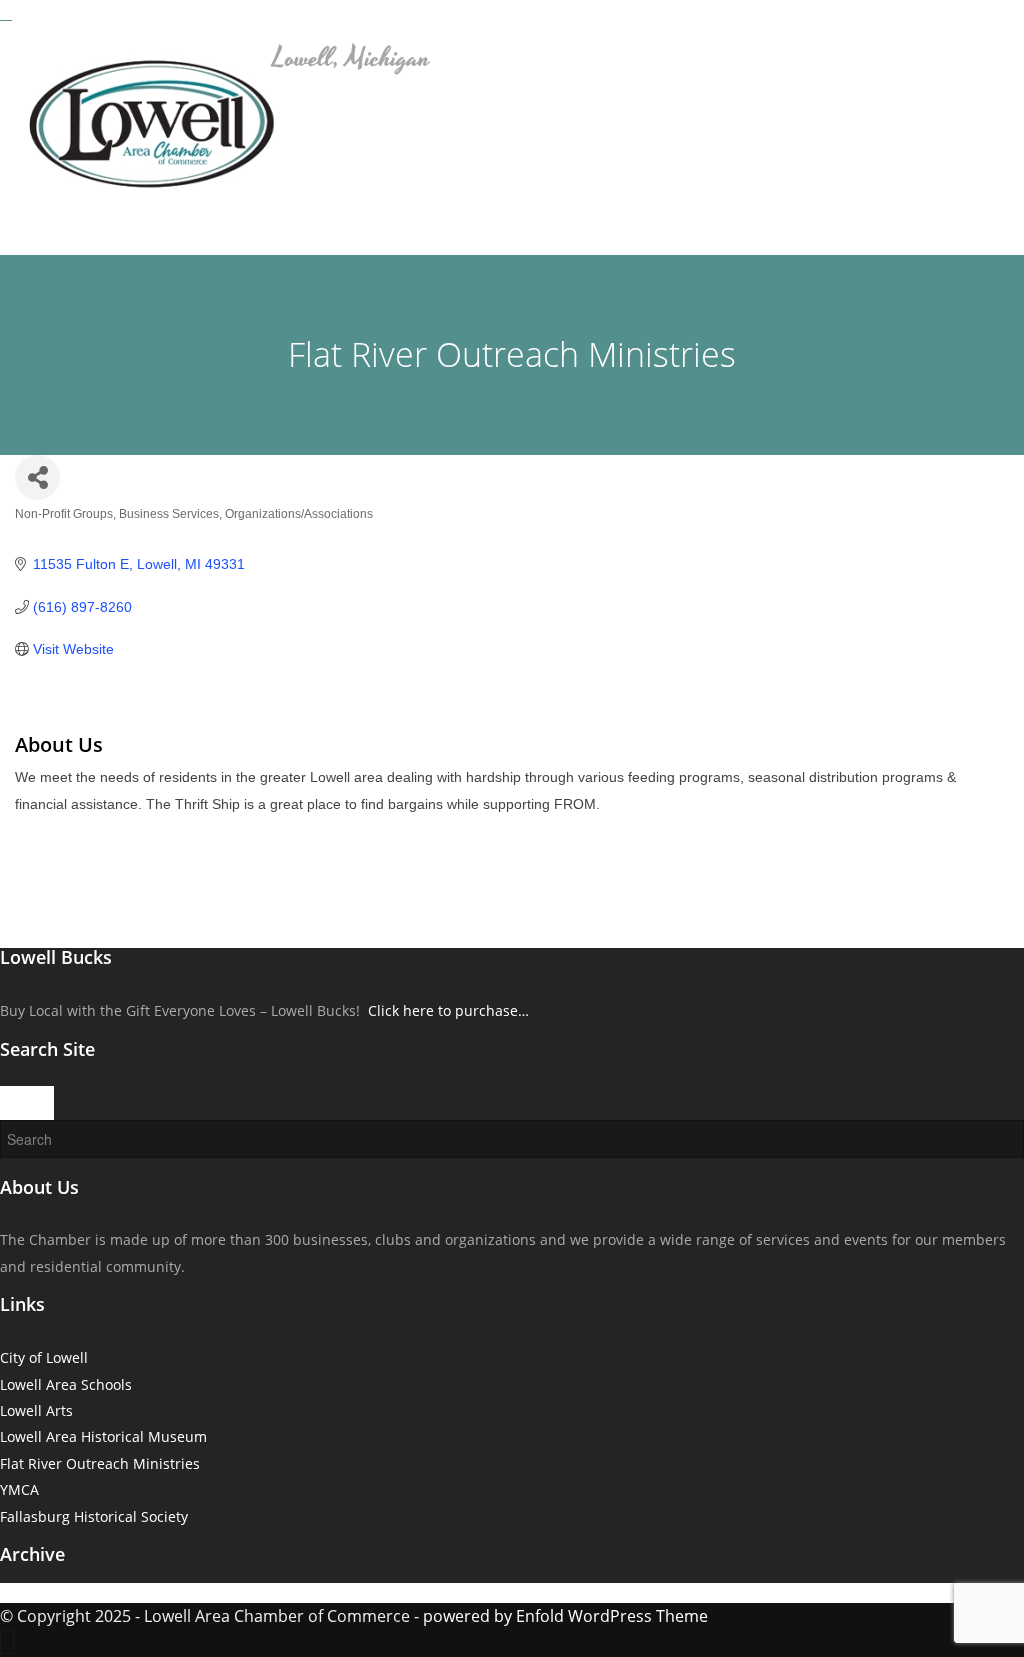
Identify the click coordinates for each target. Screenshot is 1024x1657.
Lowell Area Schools (66, 1384)
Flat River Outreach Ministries (100, 1463)
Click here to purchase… (448, 1010)
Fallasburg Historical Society (94, 1516)
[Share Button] (37, 477)
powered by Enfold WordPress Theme (565, 1616)
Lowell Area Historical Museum (103, 1436)
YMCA (19, 1489)
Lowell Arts (36, 1410)
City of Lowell (44, 1357)
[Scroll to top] (7, 1642)
